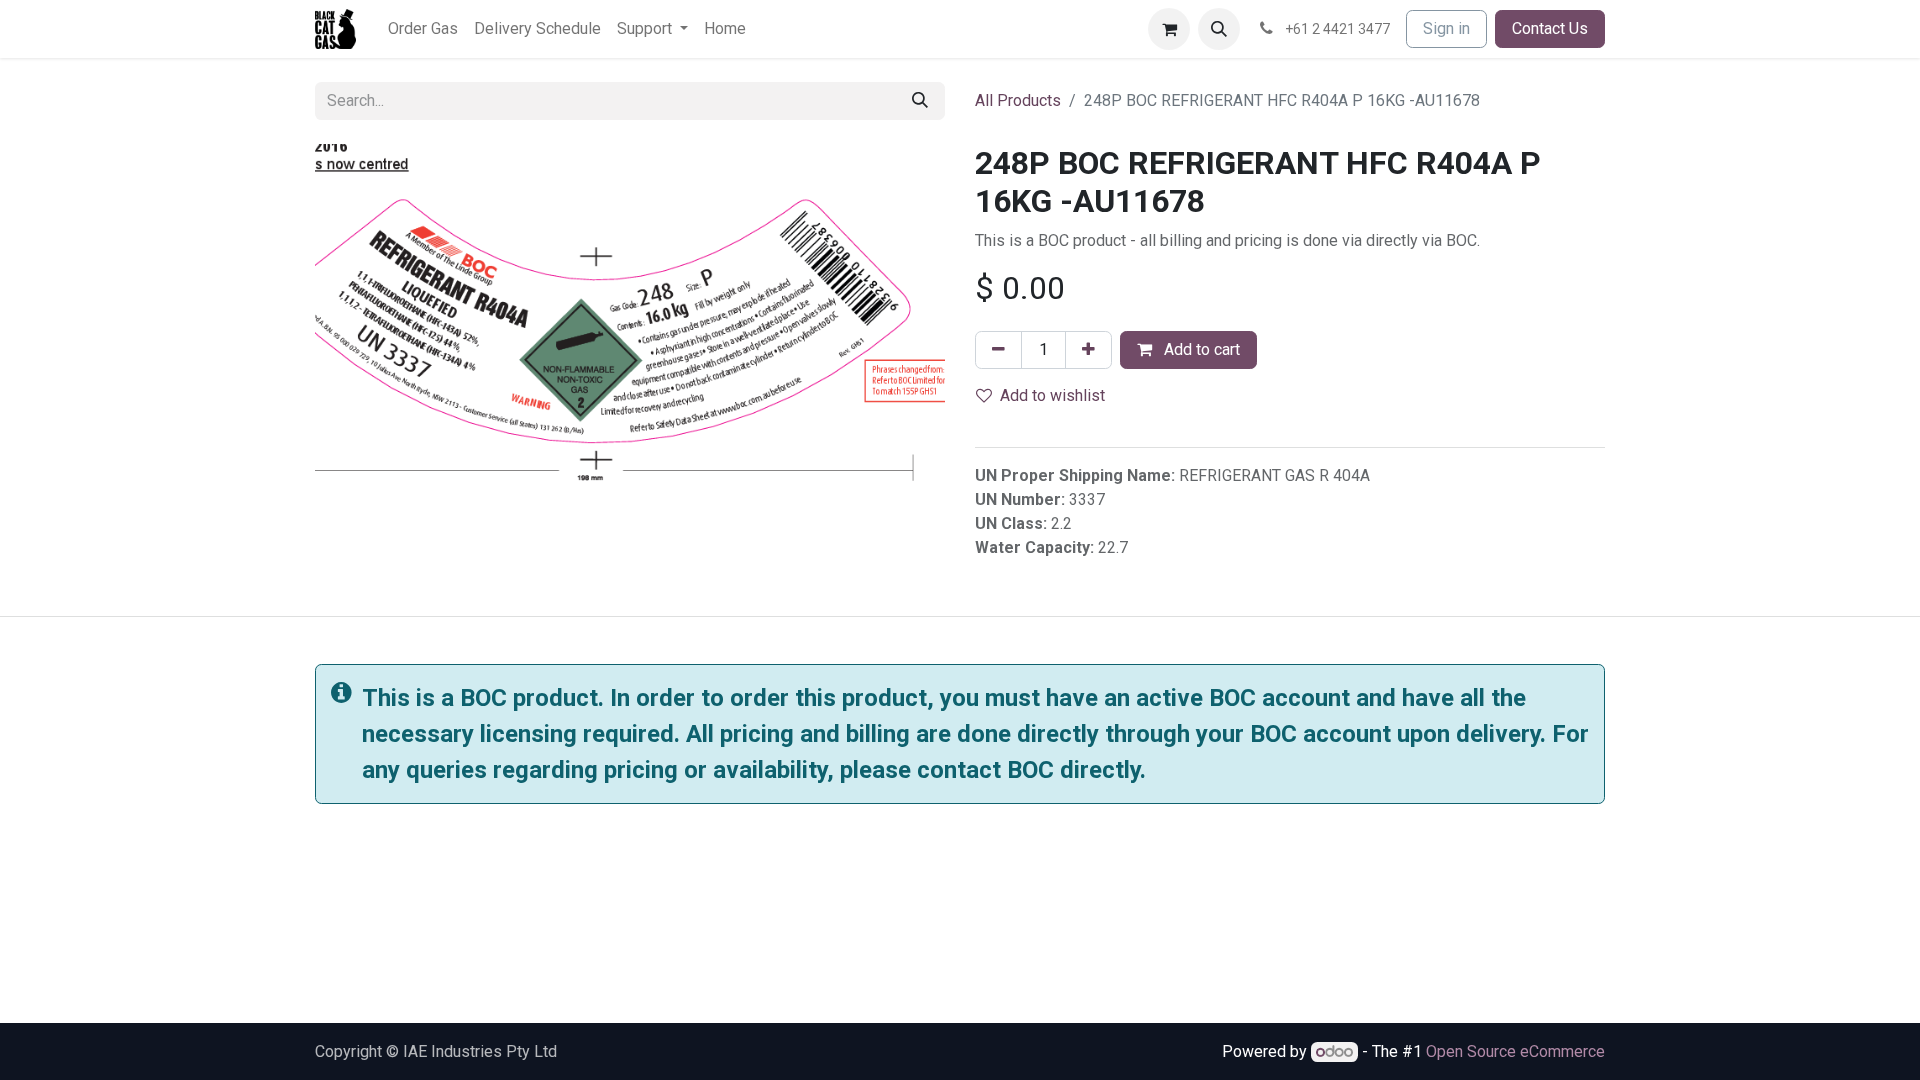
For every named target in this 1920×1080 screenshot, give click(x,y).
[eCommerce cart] (1169, 29)
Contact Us (1550, 28)
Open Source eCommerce (1515, 1051)
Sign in (1446, 28)
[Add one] (1088, 350)
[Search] (920, 101)
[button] (1219, 29)
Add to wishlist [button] (1052, 395)
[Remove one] (998, 350)
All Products (1018, 100)
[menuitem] (423, 29)
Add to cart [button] (1200, 349)
